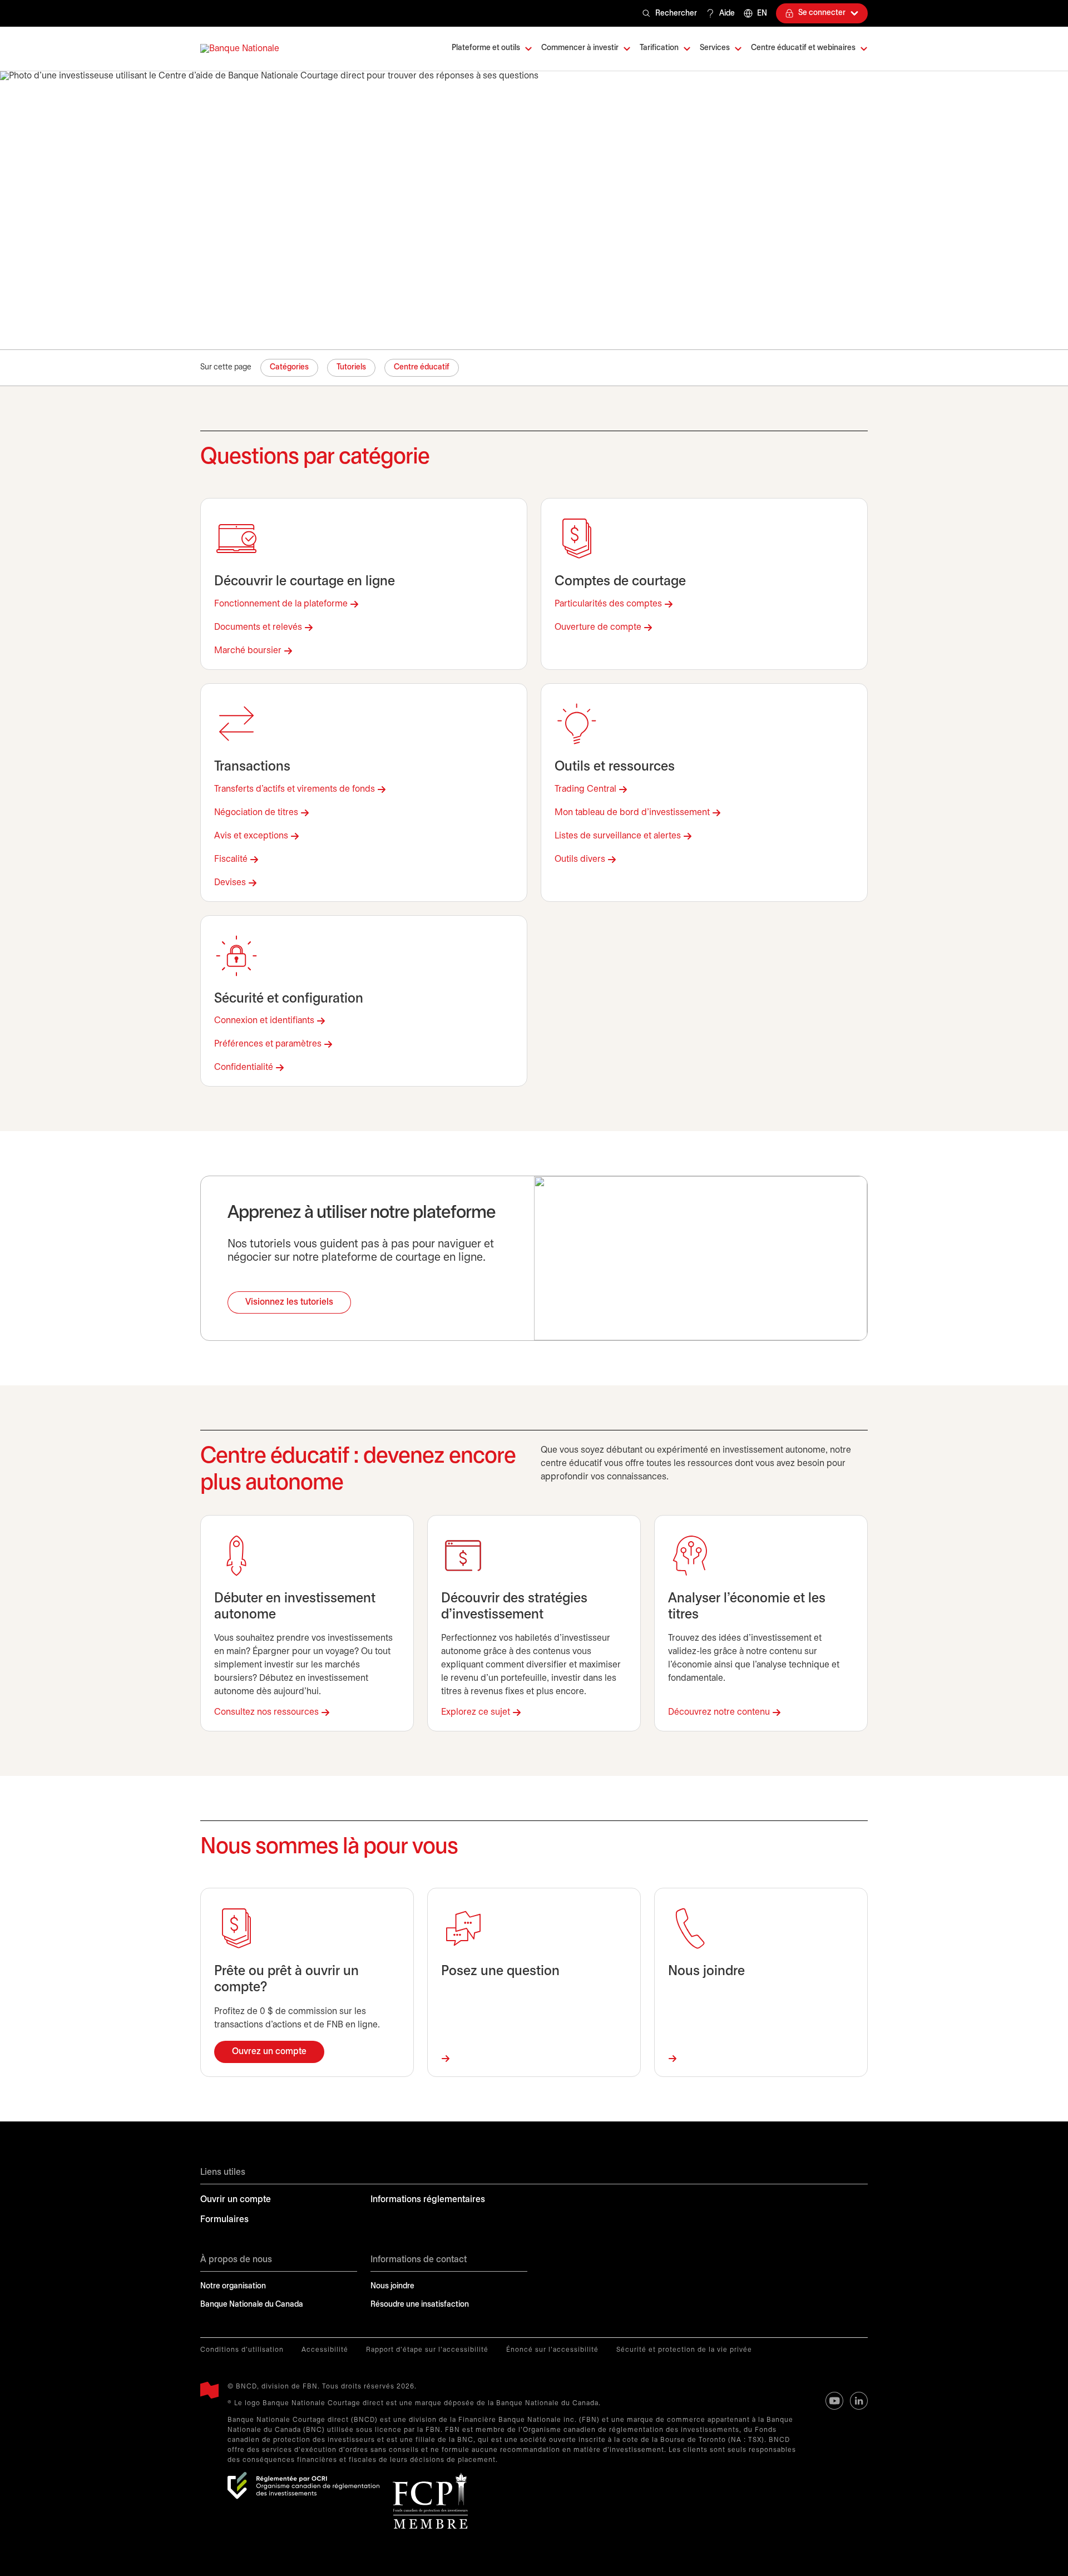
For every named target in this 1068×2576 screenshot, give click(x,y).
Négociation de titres (256, 813)
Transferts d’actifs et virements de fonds (295, 789)
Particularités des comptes (608, 604)
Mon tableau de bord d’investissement (632, 813)
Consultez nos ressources (266, 1712)
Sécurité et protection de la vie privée (684, 2350)
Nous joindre (392, 2286)
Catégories (289, 367)
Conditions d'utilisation (242, 2350)
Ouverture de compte (598, 627)
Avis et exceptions (251, 836)
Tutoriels (351, 367)
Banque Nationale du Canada (252, 2305)
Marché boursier (248, 651)
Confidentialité (244, 1067)
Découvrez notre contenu (719, 1712)
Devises (230, 883)
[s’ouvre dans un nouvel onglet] (303, 2486)
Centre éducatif (422, 367)
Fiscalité (231, 859)
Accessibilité (325, 2350)
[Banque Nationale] (240, 49)
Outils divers (580, 859)
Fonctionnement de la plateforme (281, 604)
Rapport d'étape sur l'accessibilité (427, 2350)
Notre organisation (233, 2286)
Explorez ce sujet (476, 1712)
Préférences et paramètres (268, 1044)
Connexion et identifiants (264, 1021)
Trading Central (585, 789)
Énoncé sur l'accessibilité (552, 2350)
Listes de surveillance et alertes (618, 836)
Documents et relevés (258, 627)
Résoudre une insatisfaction (420, 2305)
